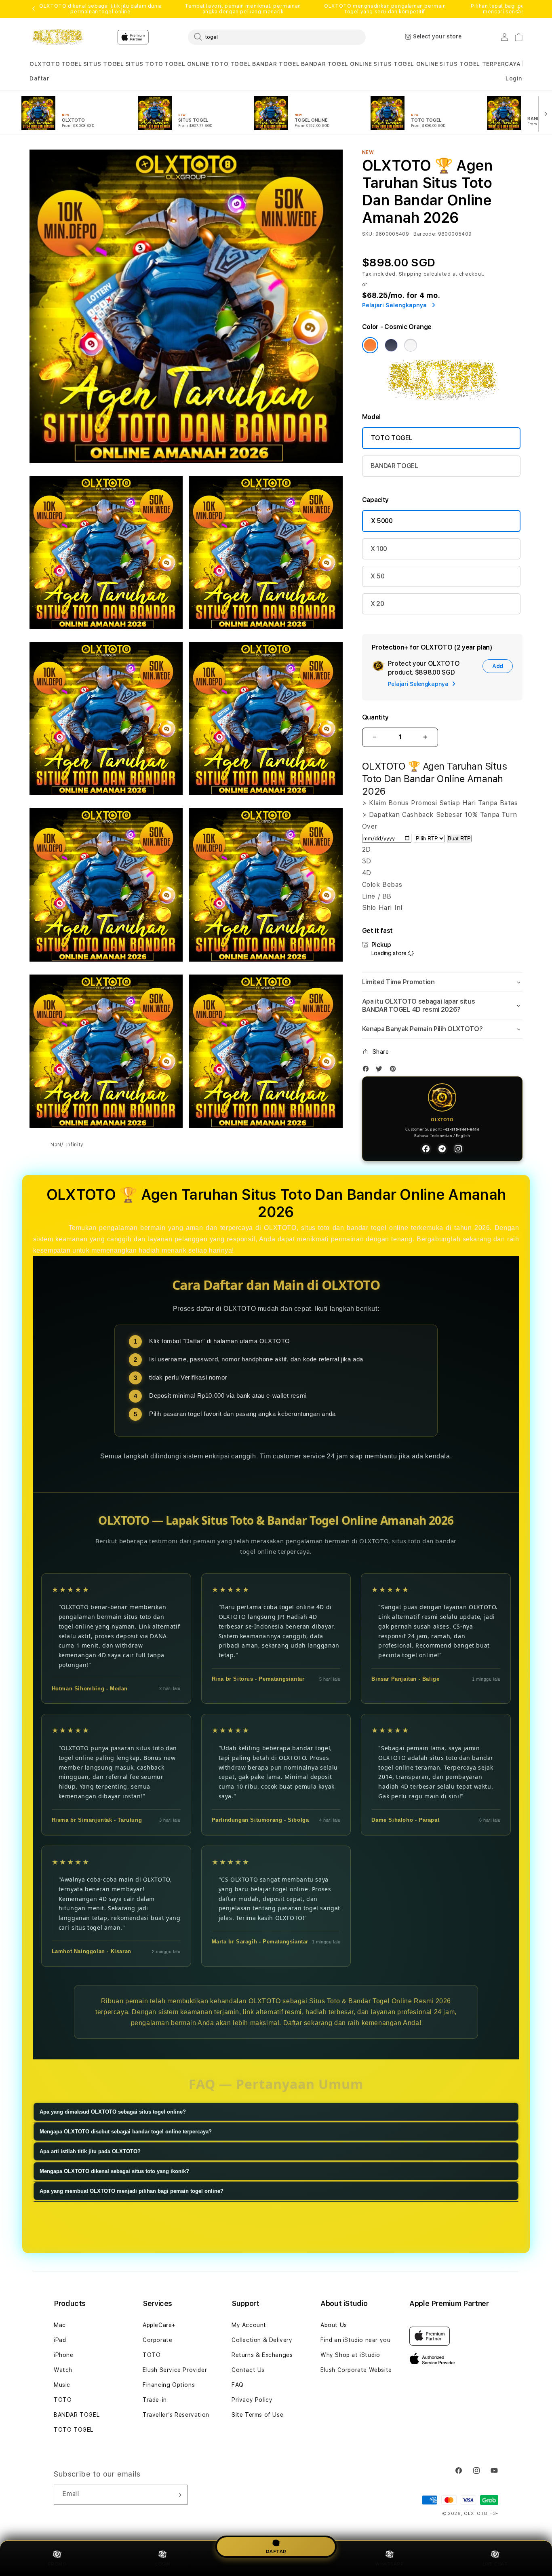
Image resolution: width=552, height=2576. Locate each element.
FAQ (238, 2385)
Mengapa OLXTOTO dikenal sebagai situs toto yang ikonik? (114, 2171)
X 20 (377, 604)
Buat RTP (459, 839)
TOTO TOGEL (231, 64)
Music (62, 2385)
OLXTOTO (45, 64)
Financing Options (169, 2385)
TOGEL (72, 64)
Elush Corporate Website (356, 2370)
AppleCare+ (159, 2325)
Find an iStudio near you (355, 2340)
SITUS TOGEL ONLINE (406, 64)
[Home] (58, 37)
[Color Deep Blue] (391, 345)
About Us (334, 2325)
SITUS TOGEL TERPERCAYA (480, 64)
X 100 (379, 549)
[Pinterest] (395, 1071)
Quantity (375, 717)
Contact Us (248, 2370)
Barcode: (425, 234)
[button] (45, 64)
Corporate (157, 2340)
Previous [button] (34, 9)
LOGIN (163, 2564)
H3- (494, 2514)
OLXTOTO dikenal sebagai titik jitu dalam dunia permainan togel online (101, 9)
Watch (63, 2370)
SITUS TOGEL (104, 64)
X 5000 (382, 521)
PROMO (57, 2564)
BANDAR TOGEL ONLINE (337, 64)
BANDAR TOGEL (276, 64)
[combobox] (277, 37)
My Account (249, 2325)
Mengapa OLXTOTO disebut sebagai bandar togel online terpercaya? (126, 2132)
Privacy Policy (252, 2400)
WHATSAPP (389, 2564)
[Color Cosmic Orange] (370, 345)
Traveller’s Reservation (176, 2415)
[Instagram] (458, 1149)
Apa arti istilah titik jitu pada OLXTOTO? (90, 2151)
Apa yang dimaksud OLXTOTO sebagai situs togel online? (113, 2112)
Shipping (411, 274)
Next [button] (518, 9)
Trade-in (155, 2400)
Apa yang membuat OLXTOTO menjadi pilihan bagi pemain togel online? (132, 2191)
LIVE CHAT (495, 2564)
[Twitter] (381, 1071)
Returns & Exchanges (262, 2355)
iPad (60, 2340)
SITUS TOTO (144, 64)
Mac (60, 2325)
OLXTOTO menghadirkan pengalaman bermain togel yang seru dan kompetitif (385, 9)
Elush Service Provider (175, 2370)
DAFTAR (276, 2550)
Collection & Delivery (262, 2340)
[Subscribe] (178, 2495)
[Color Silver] (411, 345)
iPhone (64, 2355)
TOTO (63, 2400)
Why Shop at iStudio (350, 2355)
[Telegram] (442, 1149)
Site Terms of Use (257, 2415)
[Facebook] (368, 1071)
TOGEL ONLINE (187, 64)
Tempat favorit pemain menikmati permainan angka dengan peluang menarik (243, 9)
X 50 (378, 576)
